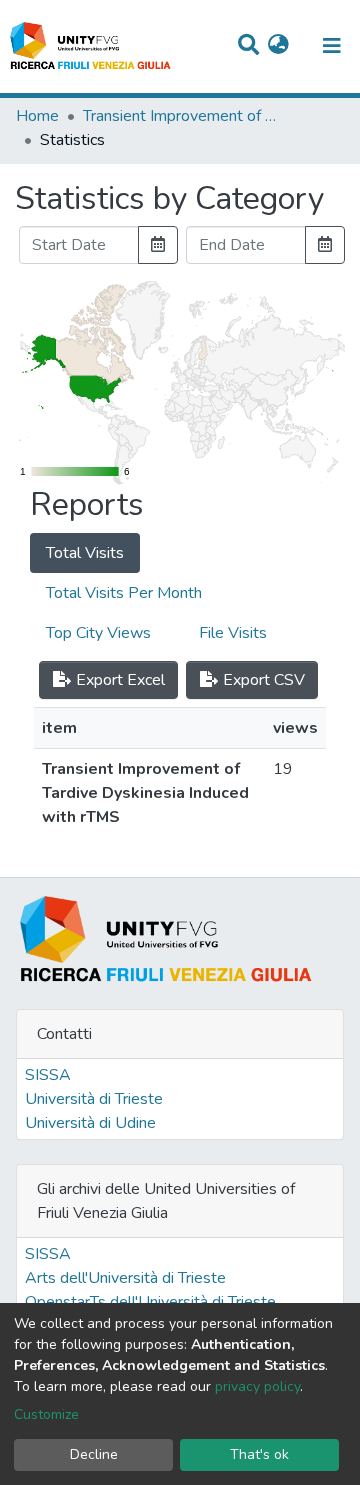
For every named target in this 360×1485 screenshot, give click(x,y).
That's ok (259, 1454)
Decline (94, 1454)
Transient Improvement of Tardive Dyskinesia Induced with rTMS (183, 116)
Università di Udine (90, 1123)
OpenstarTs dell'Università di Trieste (150, 1302)
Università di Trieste (94, 1099)
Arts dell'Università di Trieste (125, 1278)
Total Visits (85, 553)
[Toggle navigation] (332, 46)
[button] (278, 46)
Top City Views (98, 633)
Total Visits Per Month (124, 593)
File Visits (233, 633)
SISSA (48, 1075)
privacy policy (257, 1386)
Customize (46, 1414)
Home (37, 116)
